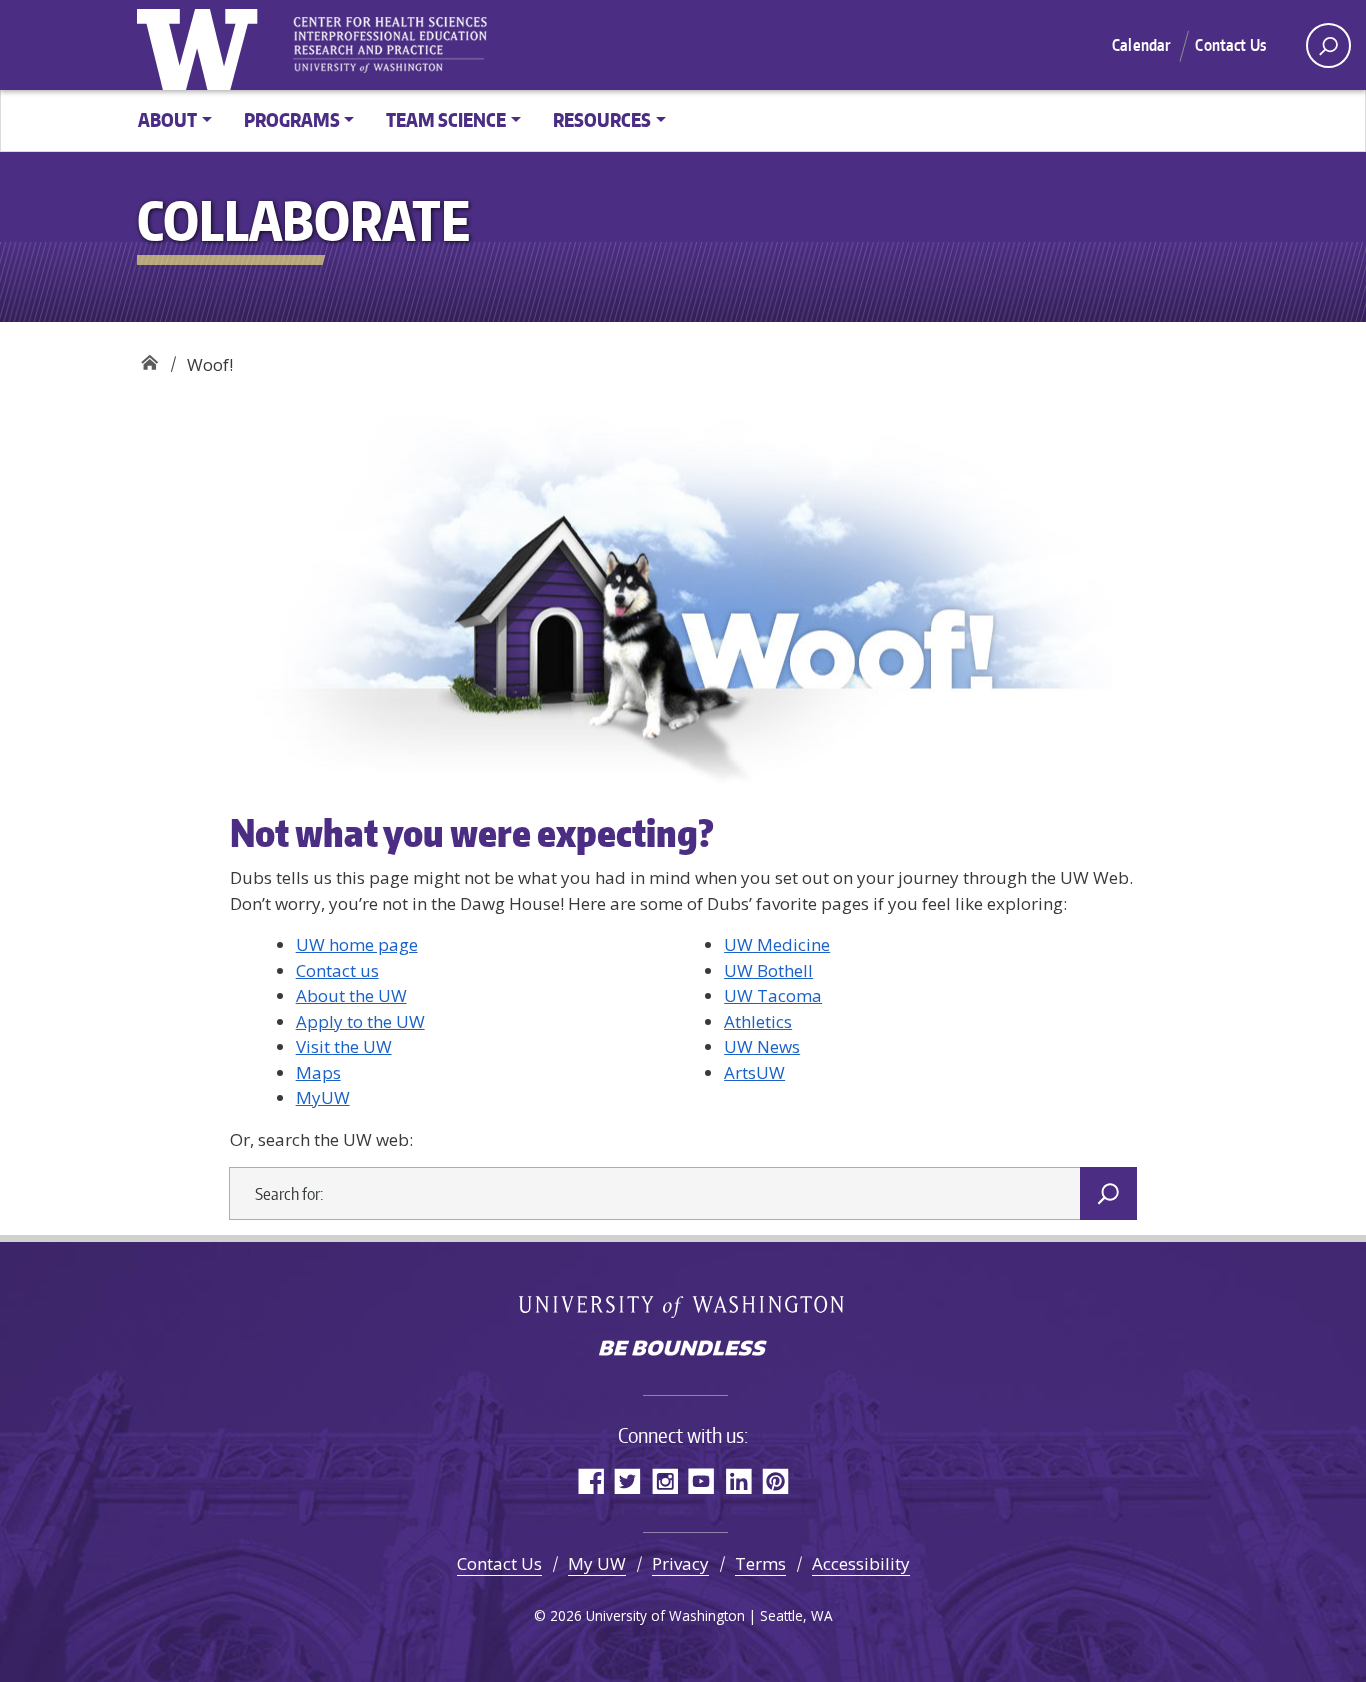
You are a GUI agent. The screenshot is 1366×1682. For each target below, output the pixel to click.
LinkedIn (738, 1480)
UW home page (357, 944)
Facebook (590, 1480)
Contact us (337, 970)
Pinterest (775, 1480)
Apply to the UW (360, 1021)
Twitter (627, 1480)
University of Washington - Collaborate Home (397, 45)
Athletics (758, 1021)
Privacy (680, 1563)
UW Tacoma (773, 995)
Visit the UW (344, 1046)
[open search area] (1328, 45)
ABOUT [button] (167, 119)
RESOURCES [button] (602, 119)
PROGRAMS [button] (292, 119)
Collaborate (149, 357)
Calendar (1141, 45)
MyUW (323, 1097)
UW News (762, 1046)
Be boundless (683, 1350)
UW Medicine (777, 944)
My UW (597, 1563)
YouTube (701, 1480)
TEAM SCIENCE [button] (446, 119)
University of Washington (202, 45)
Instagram (664, 1480)
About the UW (351, 995)
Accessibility (861, 1563)
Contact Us (1230, 45)
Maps (318, 1072)
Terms (760, 1563)
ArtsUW (754, 1072)
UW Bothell (768, 970)
